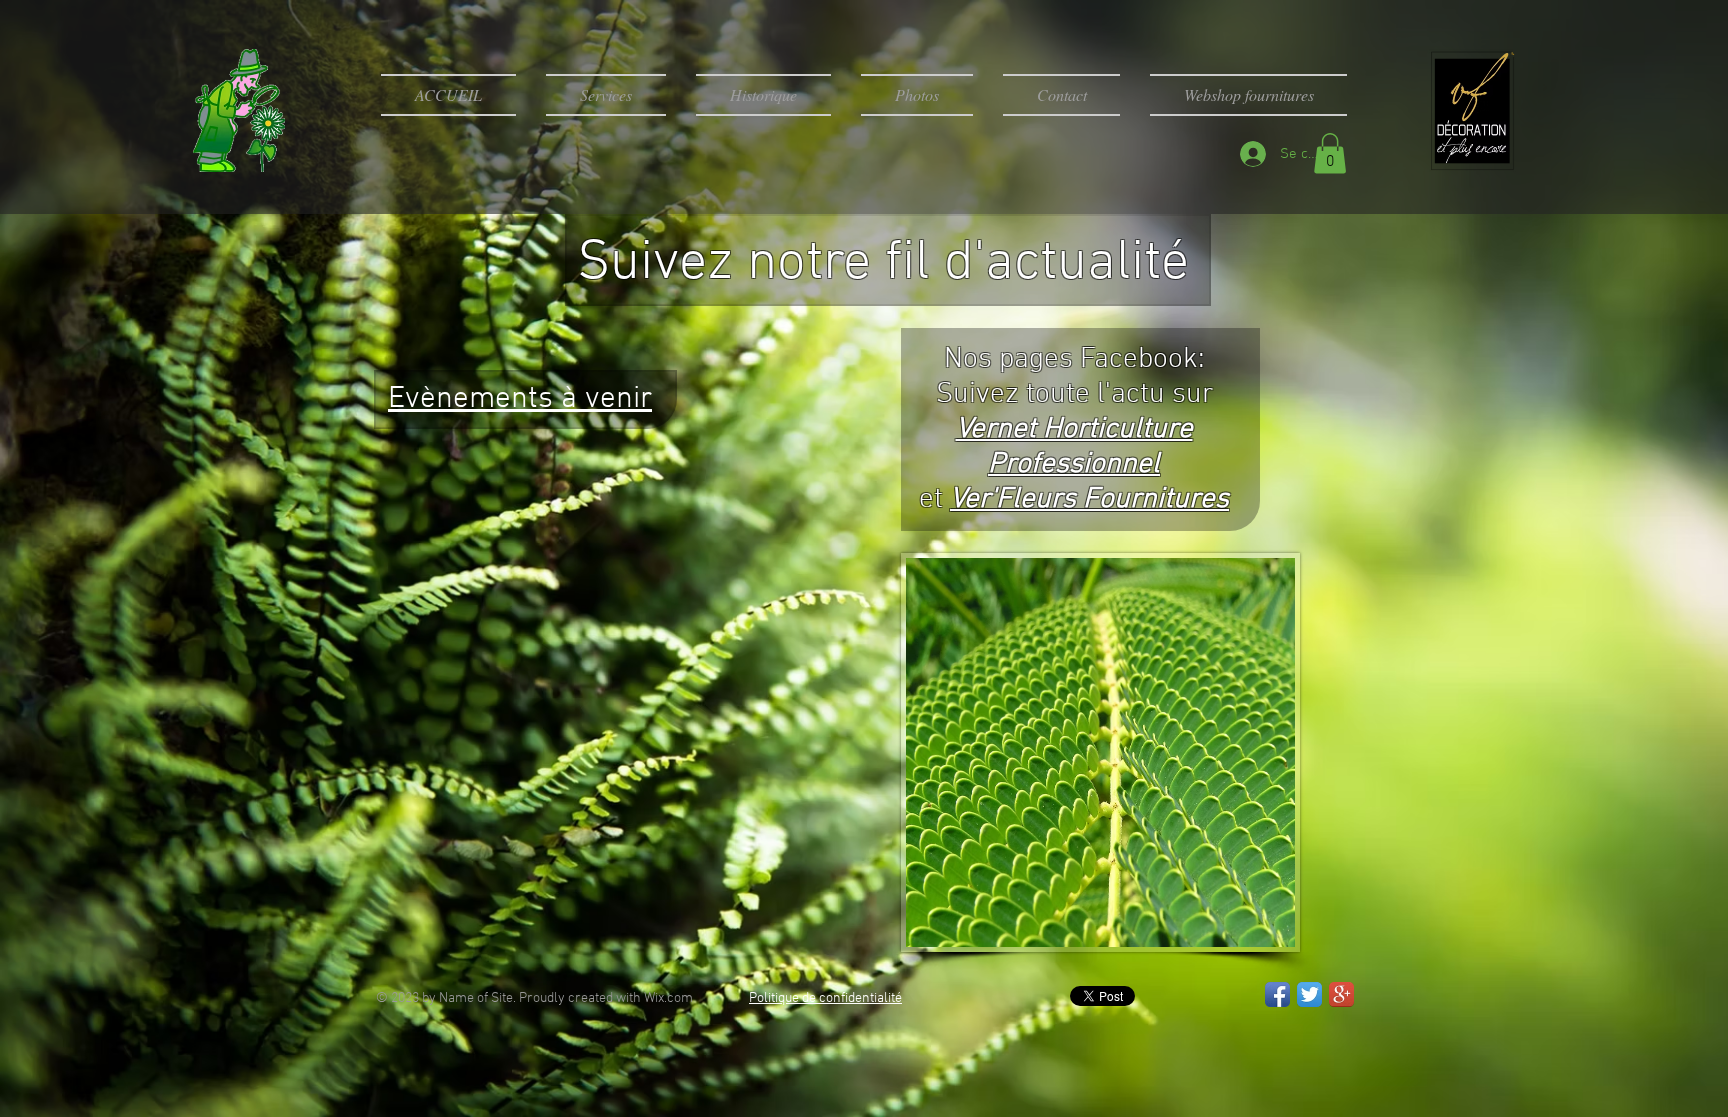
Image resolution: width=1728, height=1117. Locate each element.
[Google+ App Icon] (1341, 994)
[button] (1330, 153)
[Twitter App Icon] (1309, 994)
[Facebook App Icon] (1277, 994)
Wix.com (668, 998)
